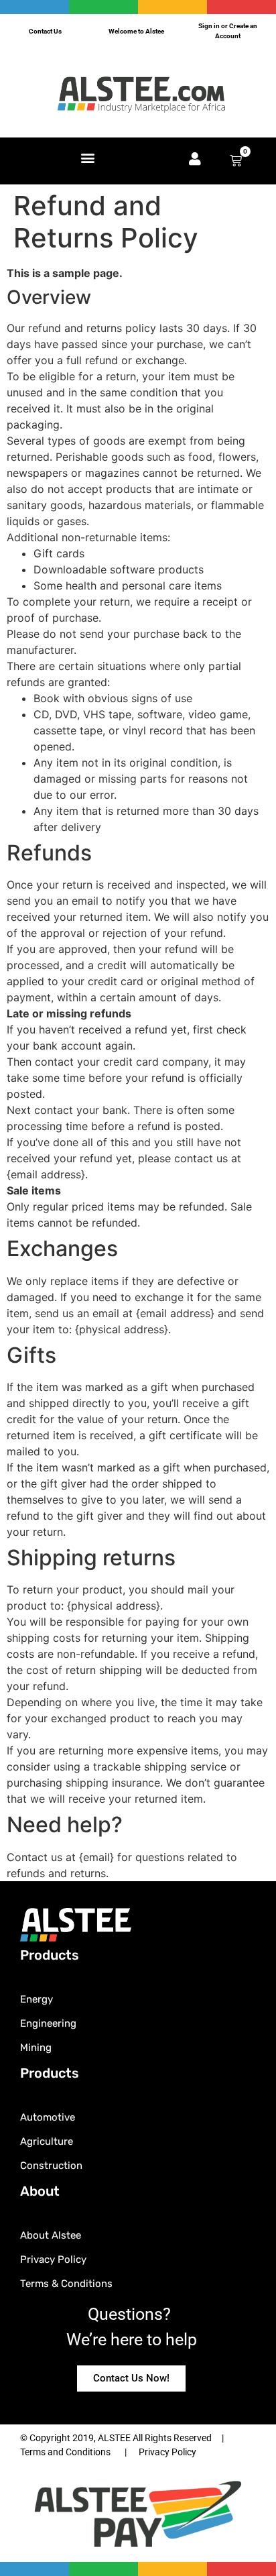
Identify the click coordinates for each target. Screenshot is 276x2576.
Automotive (48, 2117)
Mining (36, 2048)
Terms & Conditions (66, 2284)
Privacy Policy (53, 2259)
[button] (87, 158)
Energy (37, 1999)
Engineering (48, 2023)
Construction (51, 2166)
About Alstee (51, 2235)
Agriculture (47, 2141)
